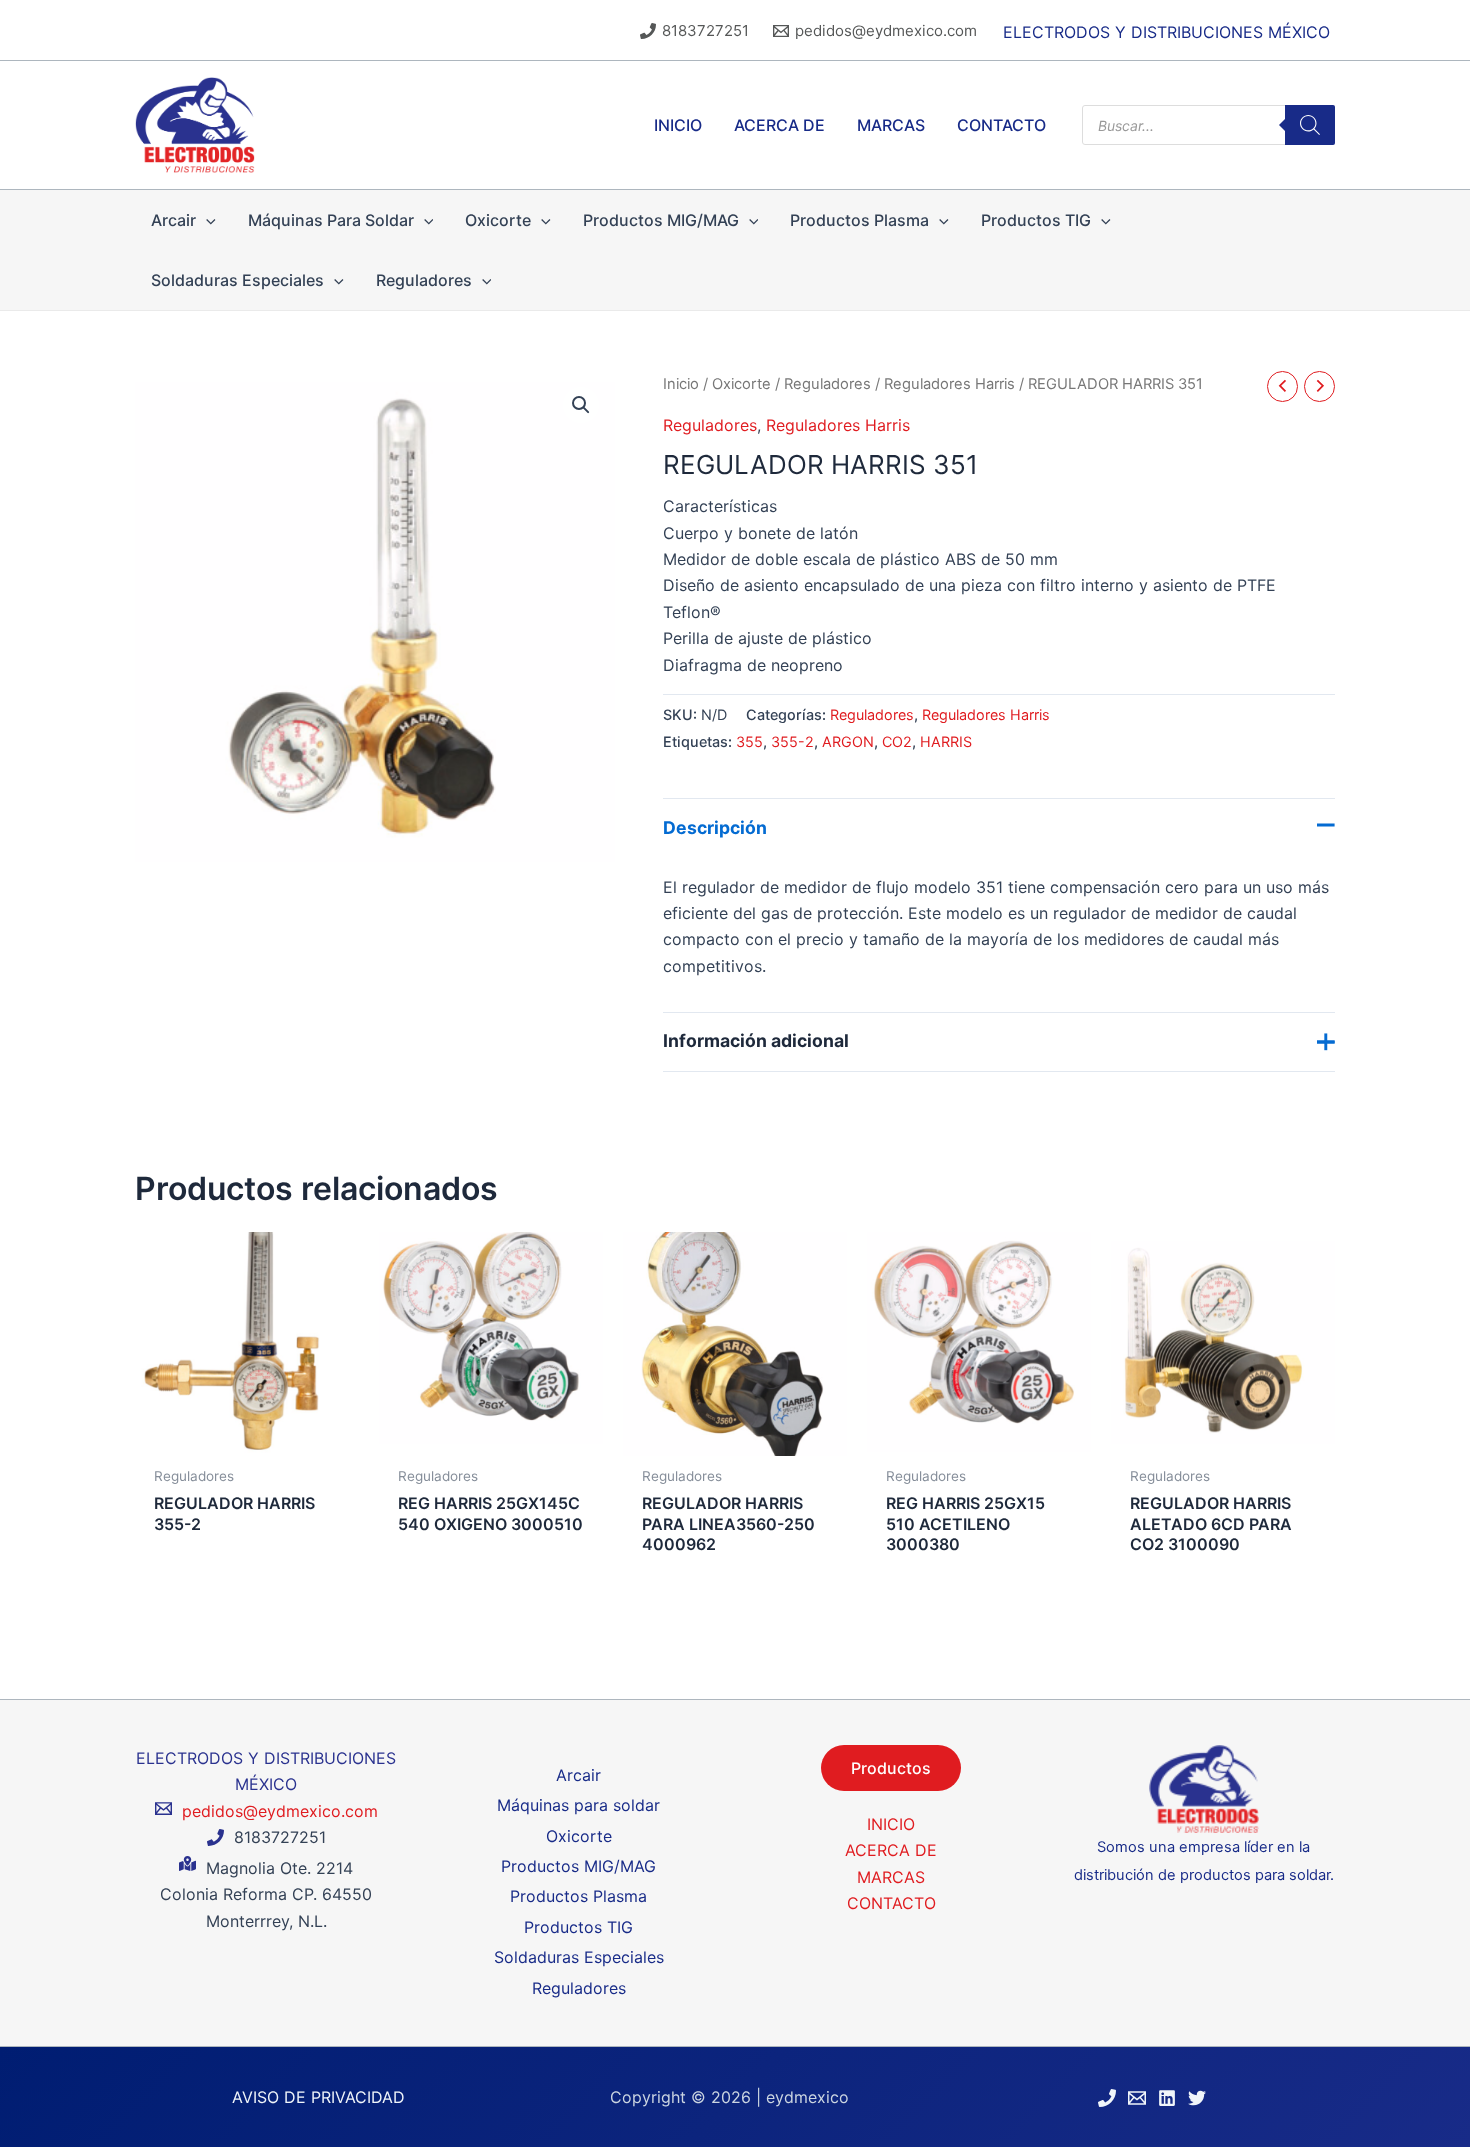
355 (749, 741)
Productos (891, 1768)
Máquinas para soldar (578, 1805)
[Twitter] (1197, 2098)
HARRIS (946, 741)
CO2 (897, 741)
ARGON (848, 741)
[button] (581, 405)
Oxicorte (741, 384)
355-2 (792, 741)
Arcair (578, 1775)
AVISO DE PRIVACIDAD (318, 2097)
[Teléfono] (1107, 2098)
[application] (206, 220)
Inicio (681, 384)
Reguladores (827, 384)
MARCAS (891, 1877)
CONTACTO (891, 1903)
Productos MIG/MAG (578, 1866)
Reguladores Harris (949, 384)
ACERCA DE (891, 1850)
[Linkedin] (1167, 2098)
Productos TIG (578, 1927)
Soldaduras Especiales (579, 1957)
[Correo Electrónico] (1137, 2098)
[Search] (1310, 125)
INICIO (891, 1824)
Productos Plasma (578, 1896)
